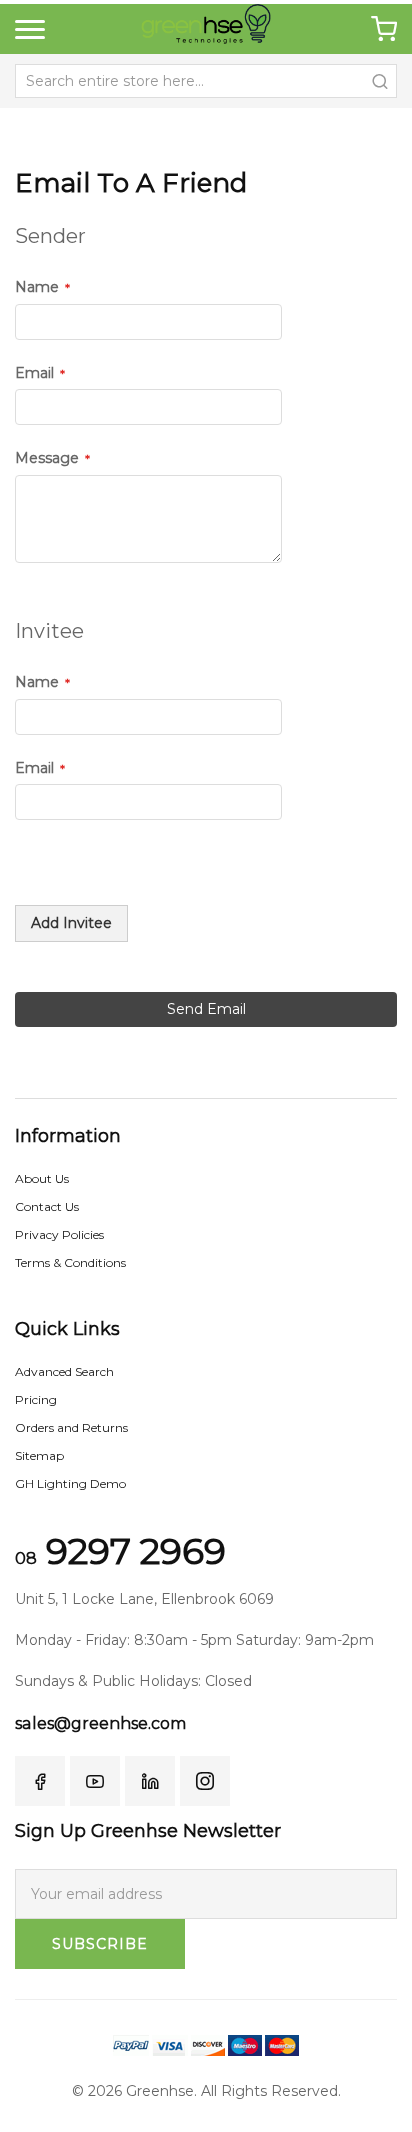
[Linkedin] (150, 1781)
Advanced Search (64, 1371)
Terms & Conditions (70, 1262)
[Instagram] (205, 1781)
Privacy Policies (59, 1234)
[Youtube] (95, 1781)
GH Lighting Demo (70, 1483)
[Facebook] (40, 1781)
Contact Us (47, 1206)
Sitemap (39, 1455)
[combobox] (206, 81)
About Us (42, 1178)
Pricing (36, 1399)
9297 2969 (120, 1551)
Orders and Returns (71, 1427)
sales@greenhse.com (100, 1723)
